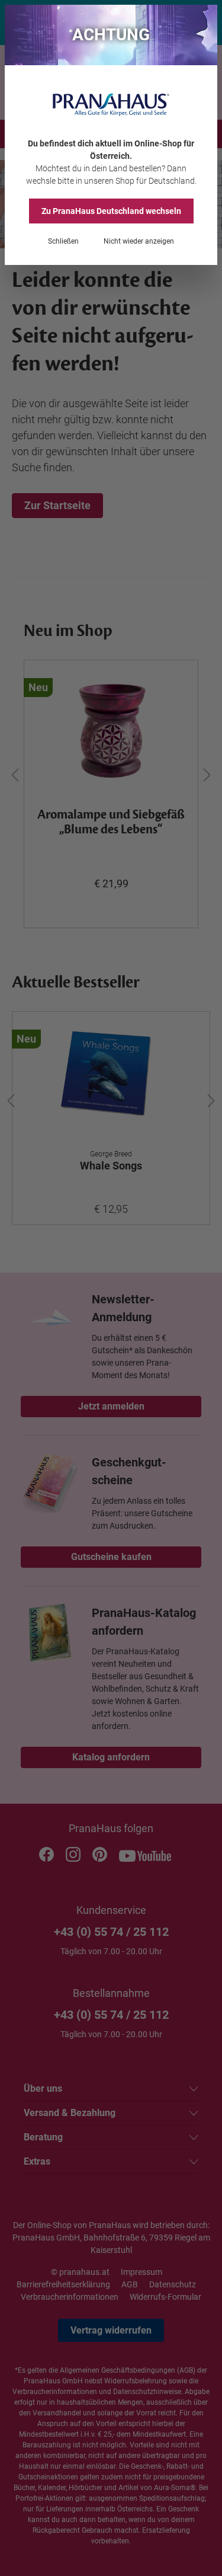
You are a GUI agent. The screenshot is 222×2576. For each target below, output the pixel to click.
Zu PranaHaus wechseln (111, 211)
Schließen (63, 241)
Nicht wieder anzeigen (139, 241)
